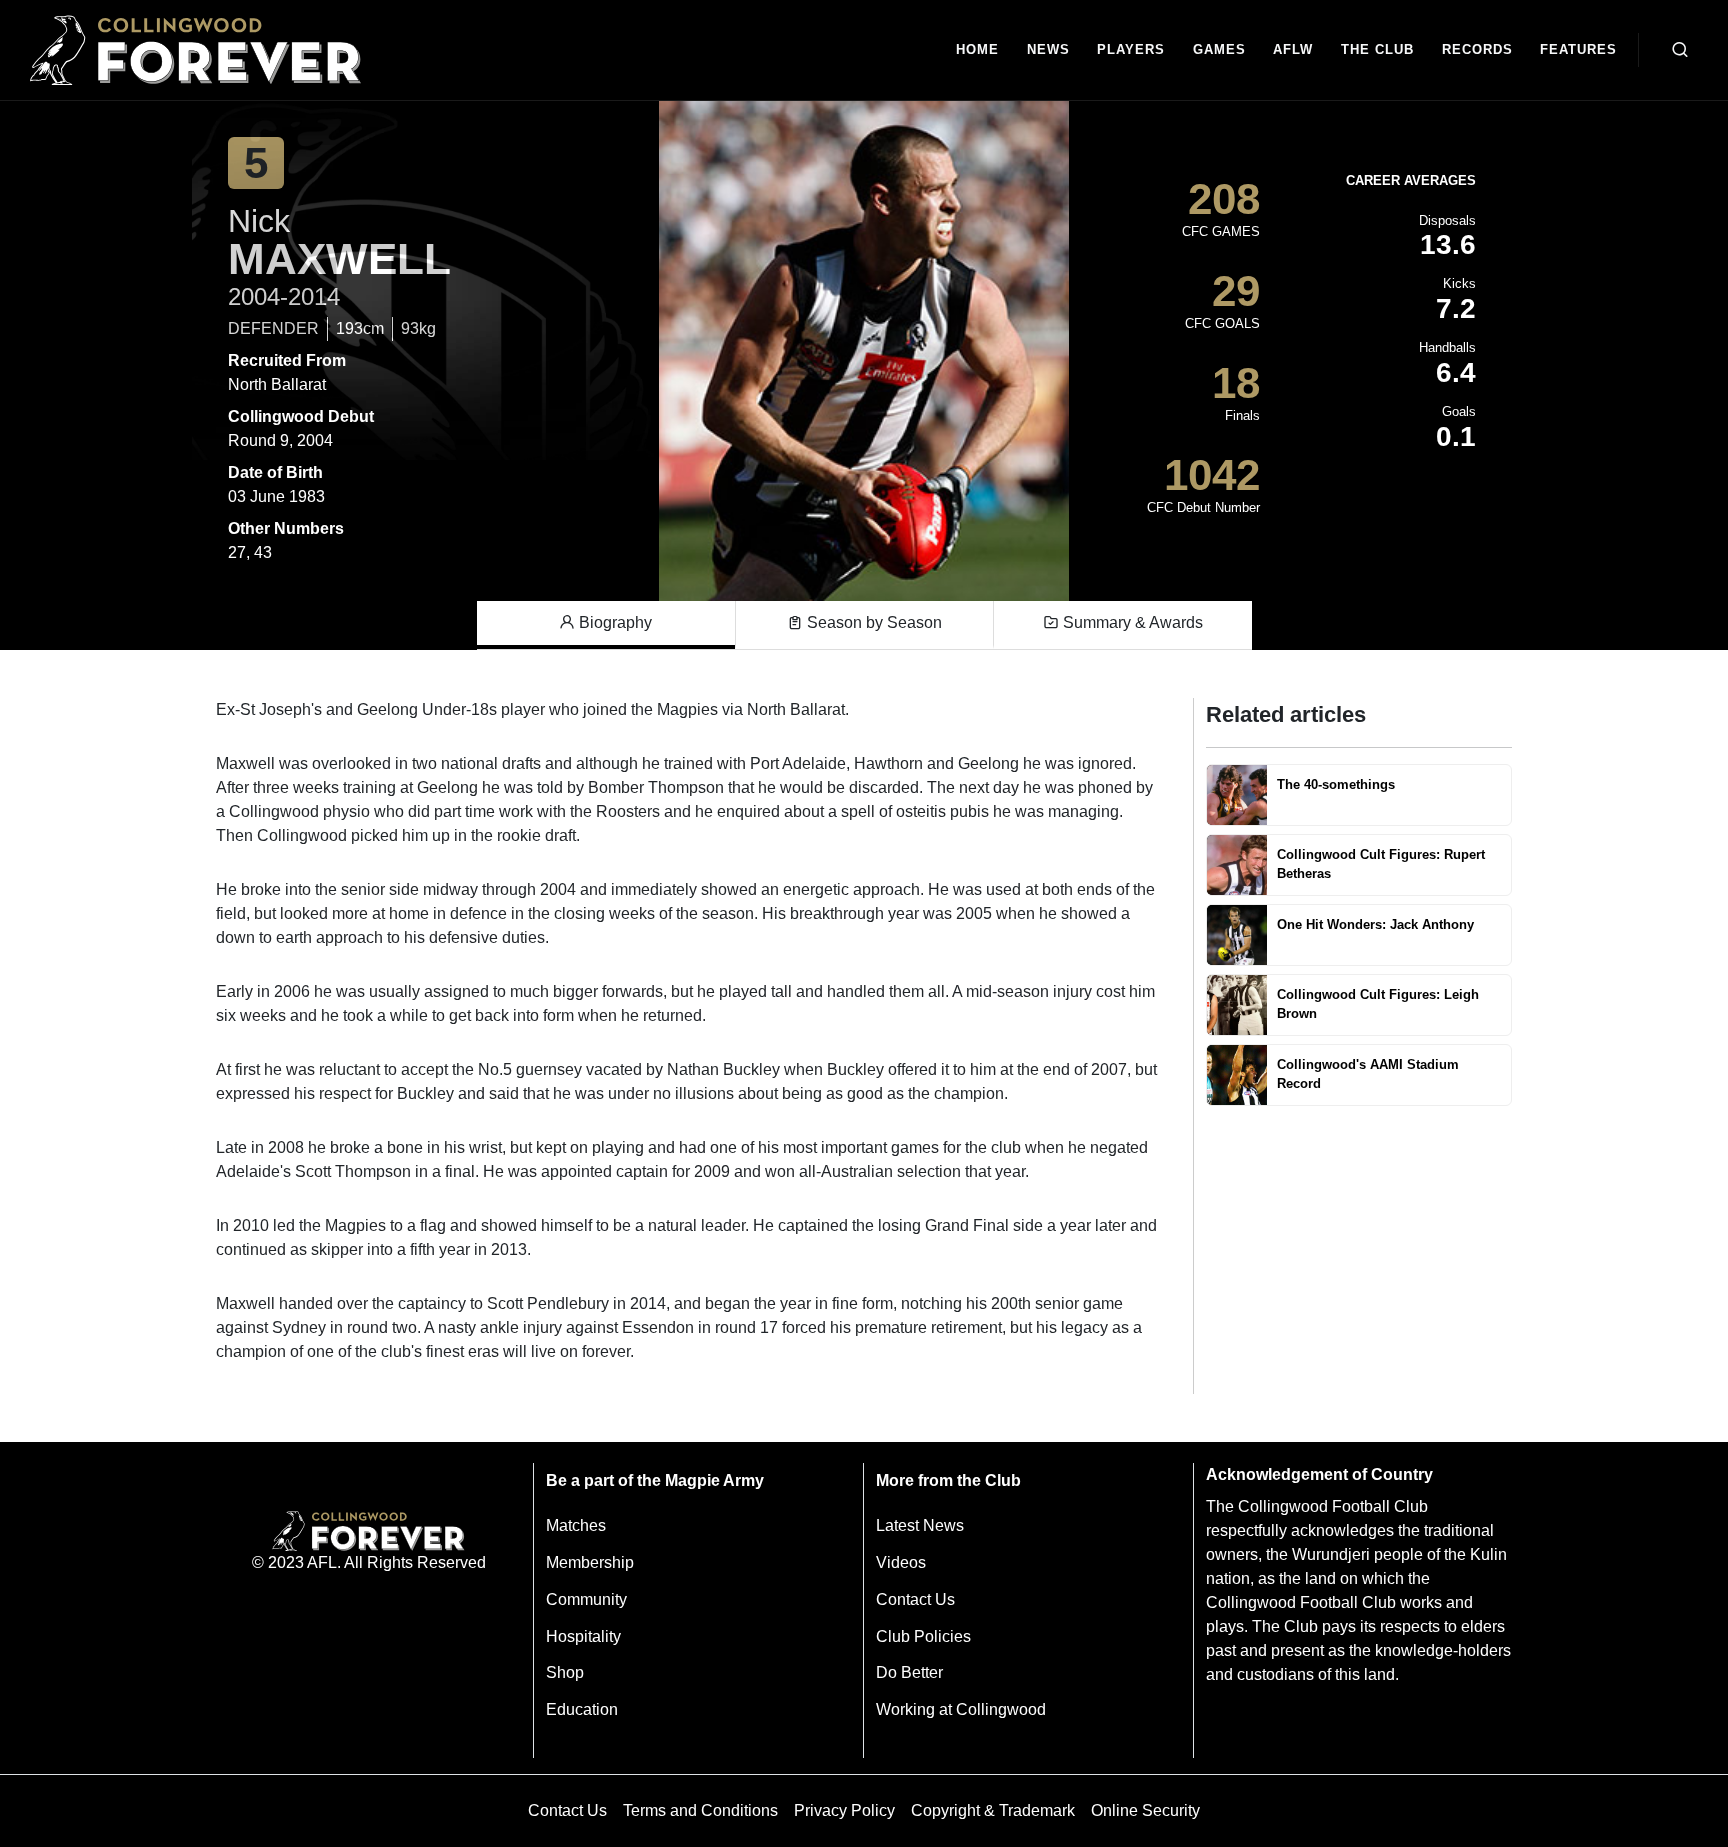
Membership (590, 1562)
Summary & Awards (1131, 622)
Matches (576, 1525)
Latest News (920, 1525)
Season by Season (872, 622)
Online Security (1145, 1810)
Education (582, 1709)
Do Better (909, 1672)
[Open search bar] (1680, 50)
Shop (565, 1672)
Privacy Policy (844, 1810)
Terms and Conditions (700, 1810)
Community (586, 1599)
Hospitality (583, 1636)
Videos (901, 1562)
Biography (613, 622)
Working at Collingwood (961, 1709)
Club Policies (923, 1636)
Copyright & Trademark (993, 1810)
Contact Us (915, 1599)
